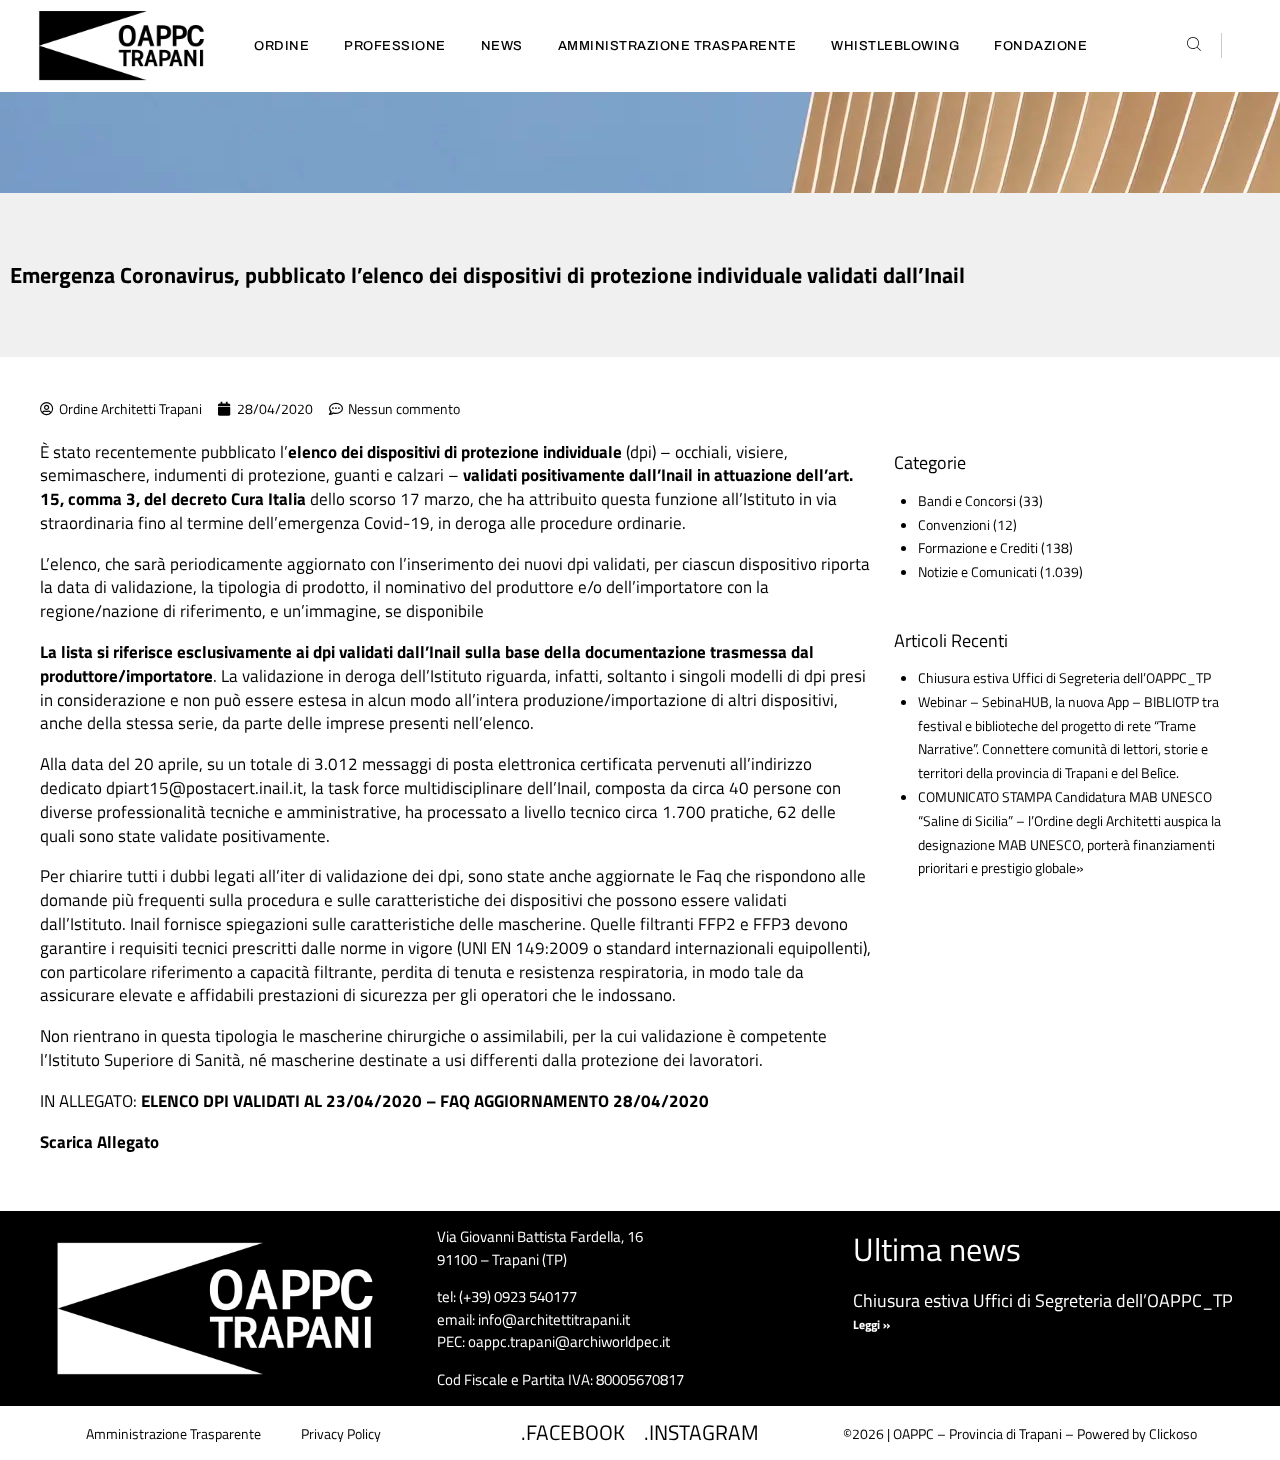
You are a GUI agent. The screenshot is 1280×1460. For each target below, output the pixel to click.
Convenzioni (954, 524)
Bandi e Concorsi (967, 500)
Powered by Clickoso (1137, 1433)
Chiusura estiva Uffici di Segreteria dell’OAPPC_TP (1064, 677)
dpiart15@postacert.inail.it (204, 788)
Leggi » (871, 1324)
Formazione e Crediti (978, 547)
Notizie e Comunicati (977, 571)
